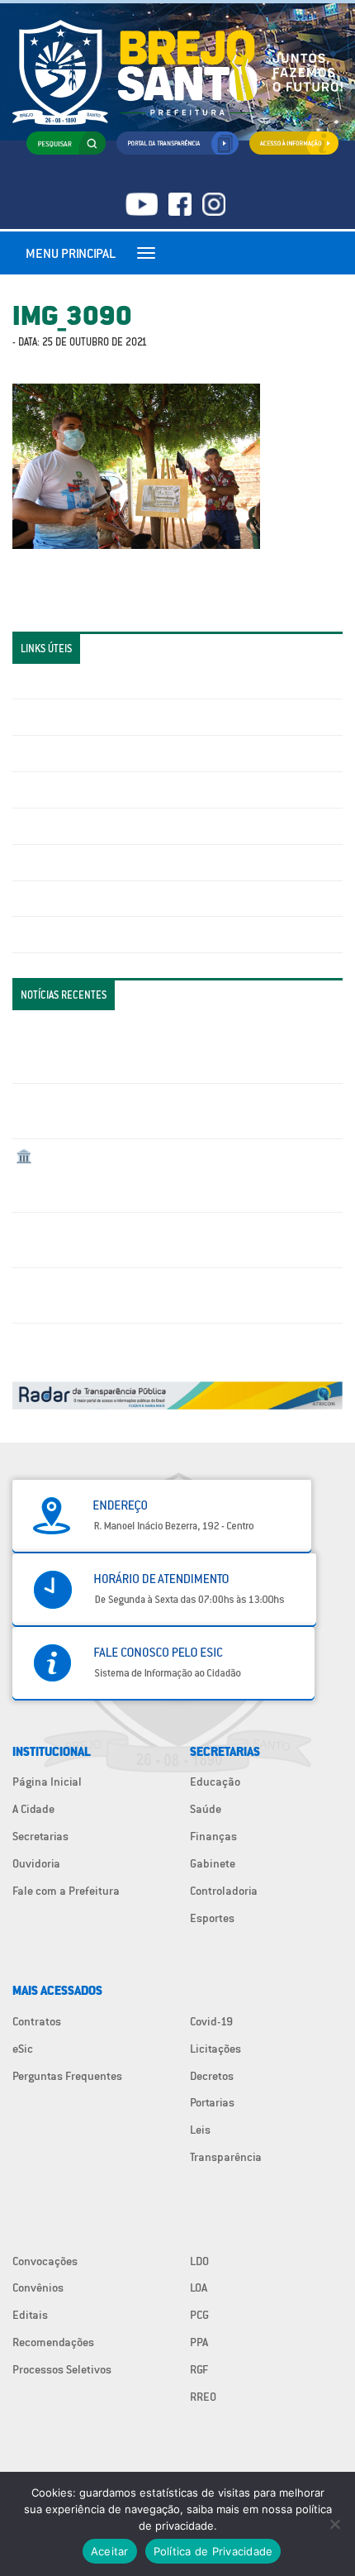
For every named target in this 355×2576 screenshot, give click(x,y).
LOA (199, 2287)
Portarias (212, 2102)
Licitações (41, 789)
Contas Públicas (56, 717)
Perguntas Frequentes (71, 862)
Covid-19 (211, 2021)
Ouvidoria (36, 1863)
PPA (199, 2342)
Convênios (38, 2287)
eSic (23, 2049)
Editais (30, 2315)
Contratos (37, 2021)
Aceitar (110, 2551)
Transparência (226, 2157)
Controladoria (224, 1891)
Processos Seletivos (62, 2369)
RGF (199, 2369)
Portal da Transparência (75, 681)
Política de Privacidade (213, 2551)
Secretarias (40, 1836)
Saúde (206, 1809)
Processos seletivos (65, 899)
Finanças (213, 1836)
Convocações (45, 2261)
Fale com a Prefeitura (66, 1891)
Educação (215, 1782)
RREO (203, 2397)
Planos (33, 934)
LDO (199, 2261)
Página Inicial (47, 1782)
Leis (200, 2130)
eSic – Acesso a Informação (84, 753)
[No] (334, 2524)
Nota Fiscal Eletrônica (71, 826)
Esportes (212, 1918)
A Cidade (33, 1809)
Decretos (212, 2076)
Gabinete (213, 1863)
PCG (199, 2315)
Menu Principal (71, 253)
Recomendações (53, 2342)
